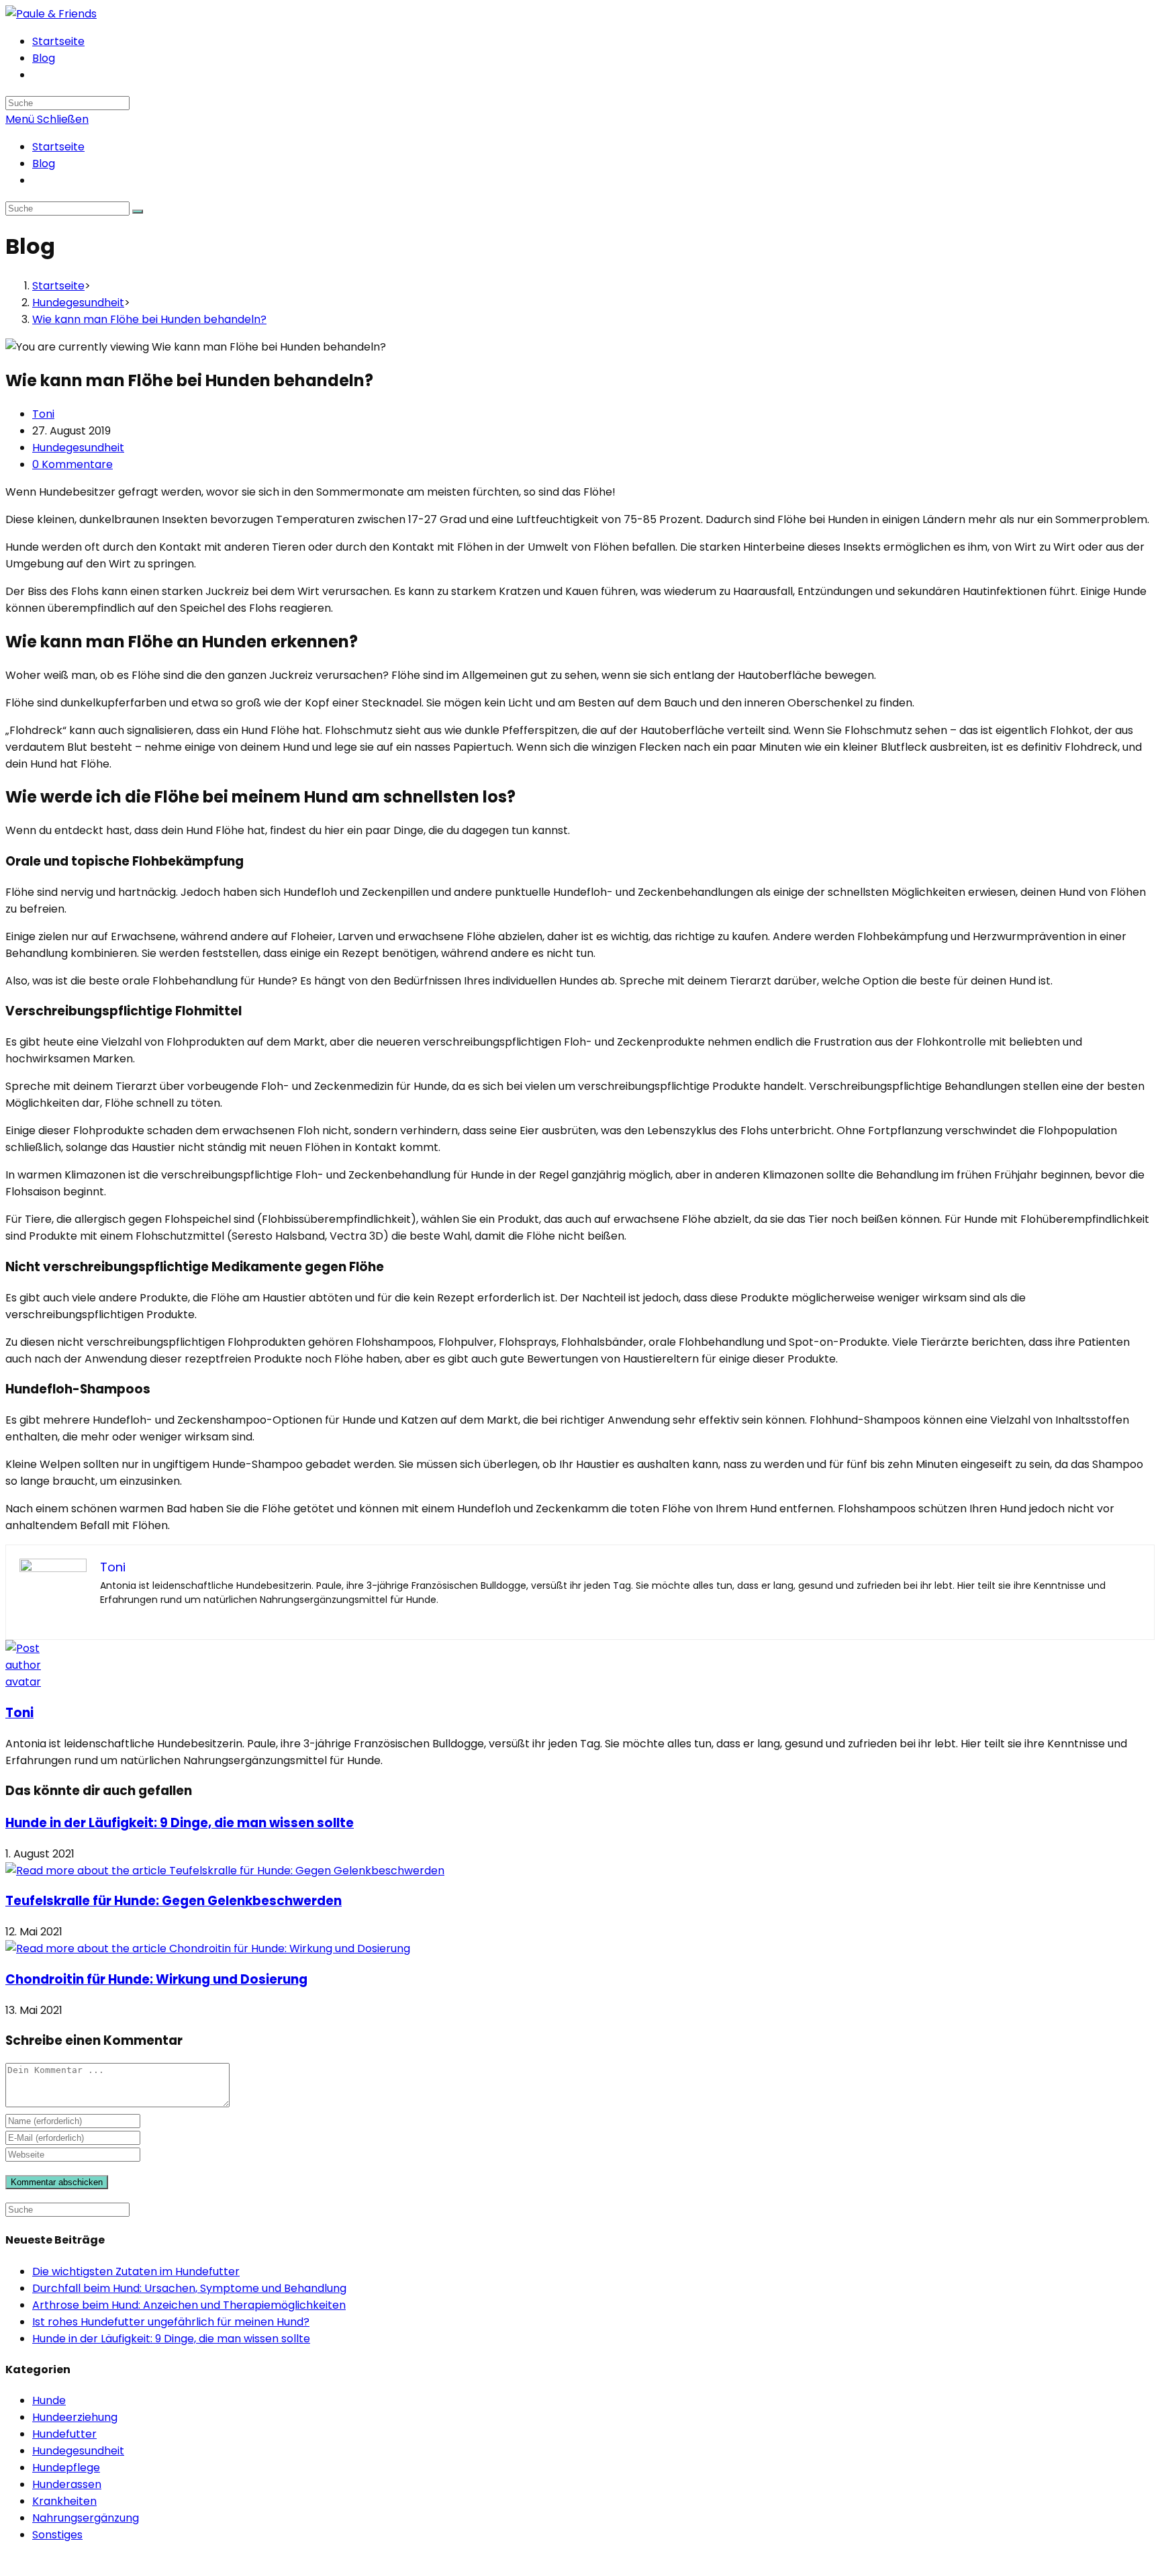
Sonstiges (57, 2535)
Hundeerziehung (75, 2417)
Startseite (58, 147)
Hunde (49, 2400)
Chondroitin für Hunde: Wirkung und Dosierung (156, 1979)
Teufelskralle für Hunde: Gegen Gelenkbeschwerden (174, 1901)
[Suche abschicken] (138, 212)
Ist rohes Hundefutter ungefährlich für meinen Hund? (171, 2322)
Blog (44, 164)
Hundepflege (66, 2468)
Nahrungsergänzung (86, 2518)
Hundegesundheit (78, 448)
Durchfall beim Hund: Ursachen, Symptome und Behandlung (189, 2288)
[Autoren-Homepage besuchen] (31, 1682)
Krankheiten (64, 2501)
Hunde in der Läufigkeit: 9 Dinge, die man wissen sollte (180, 1823)
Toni (43, 414)
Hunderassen (67, 2484)
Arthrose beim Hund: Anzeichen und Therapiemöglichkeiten (189, 2305)
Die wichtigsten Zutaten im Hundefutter (136, 2271)
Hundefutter (64, 2434)
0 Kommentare (72, 464)
